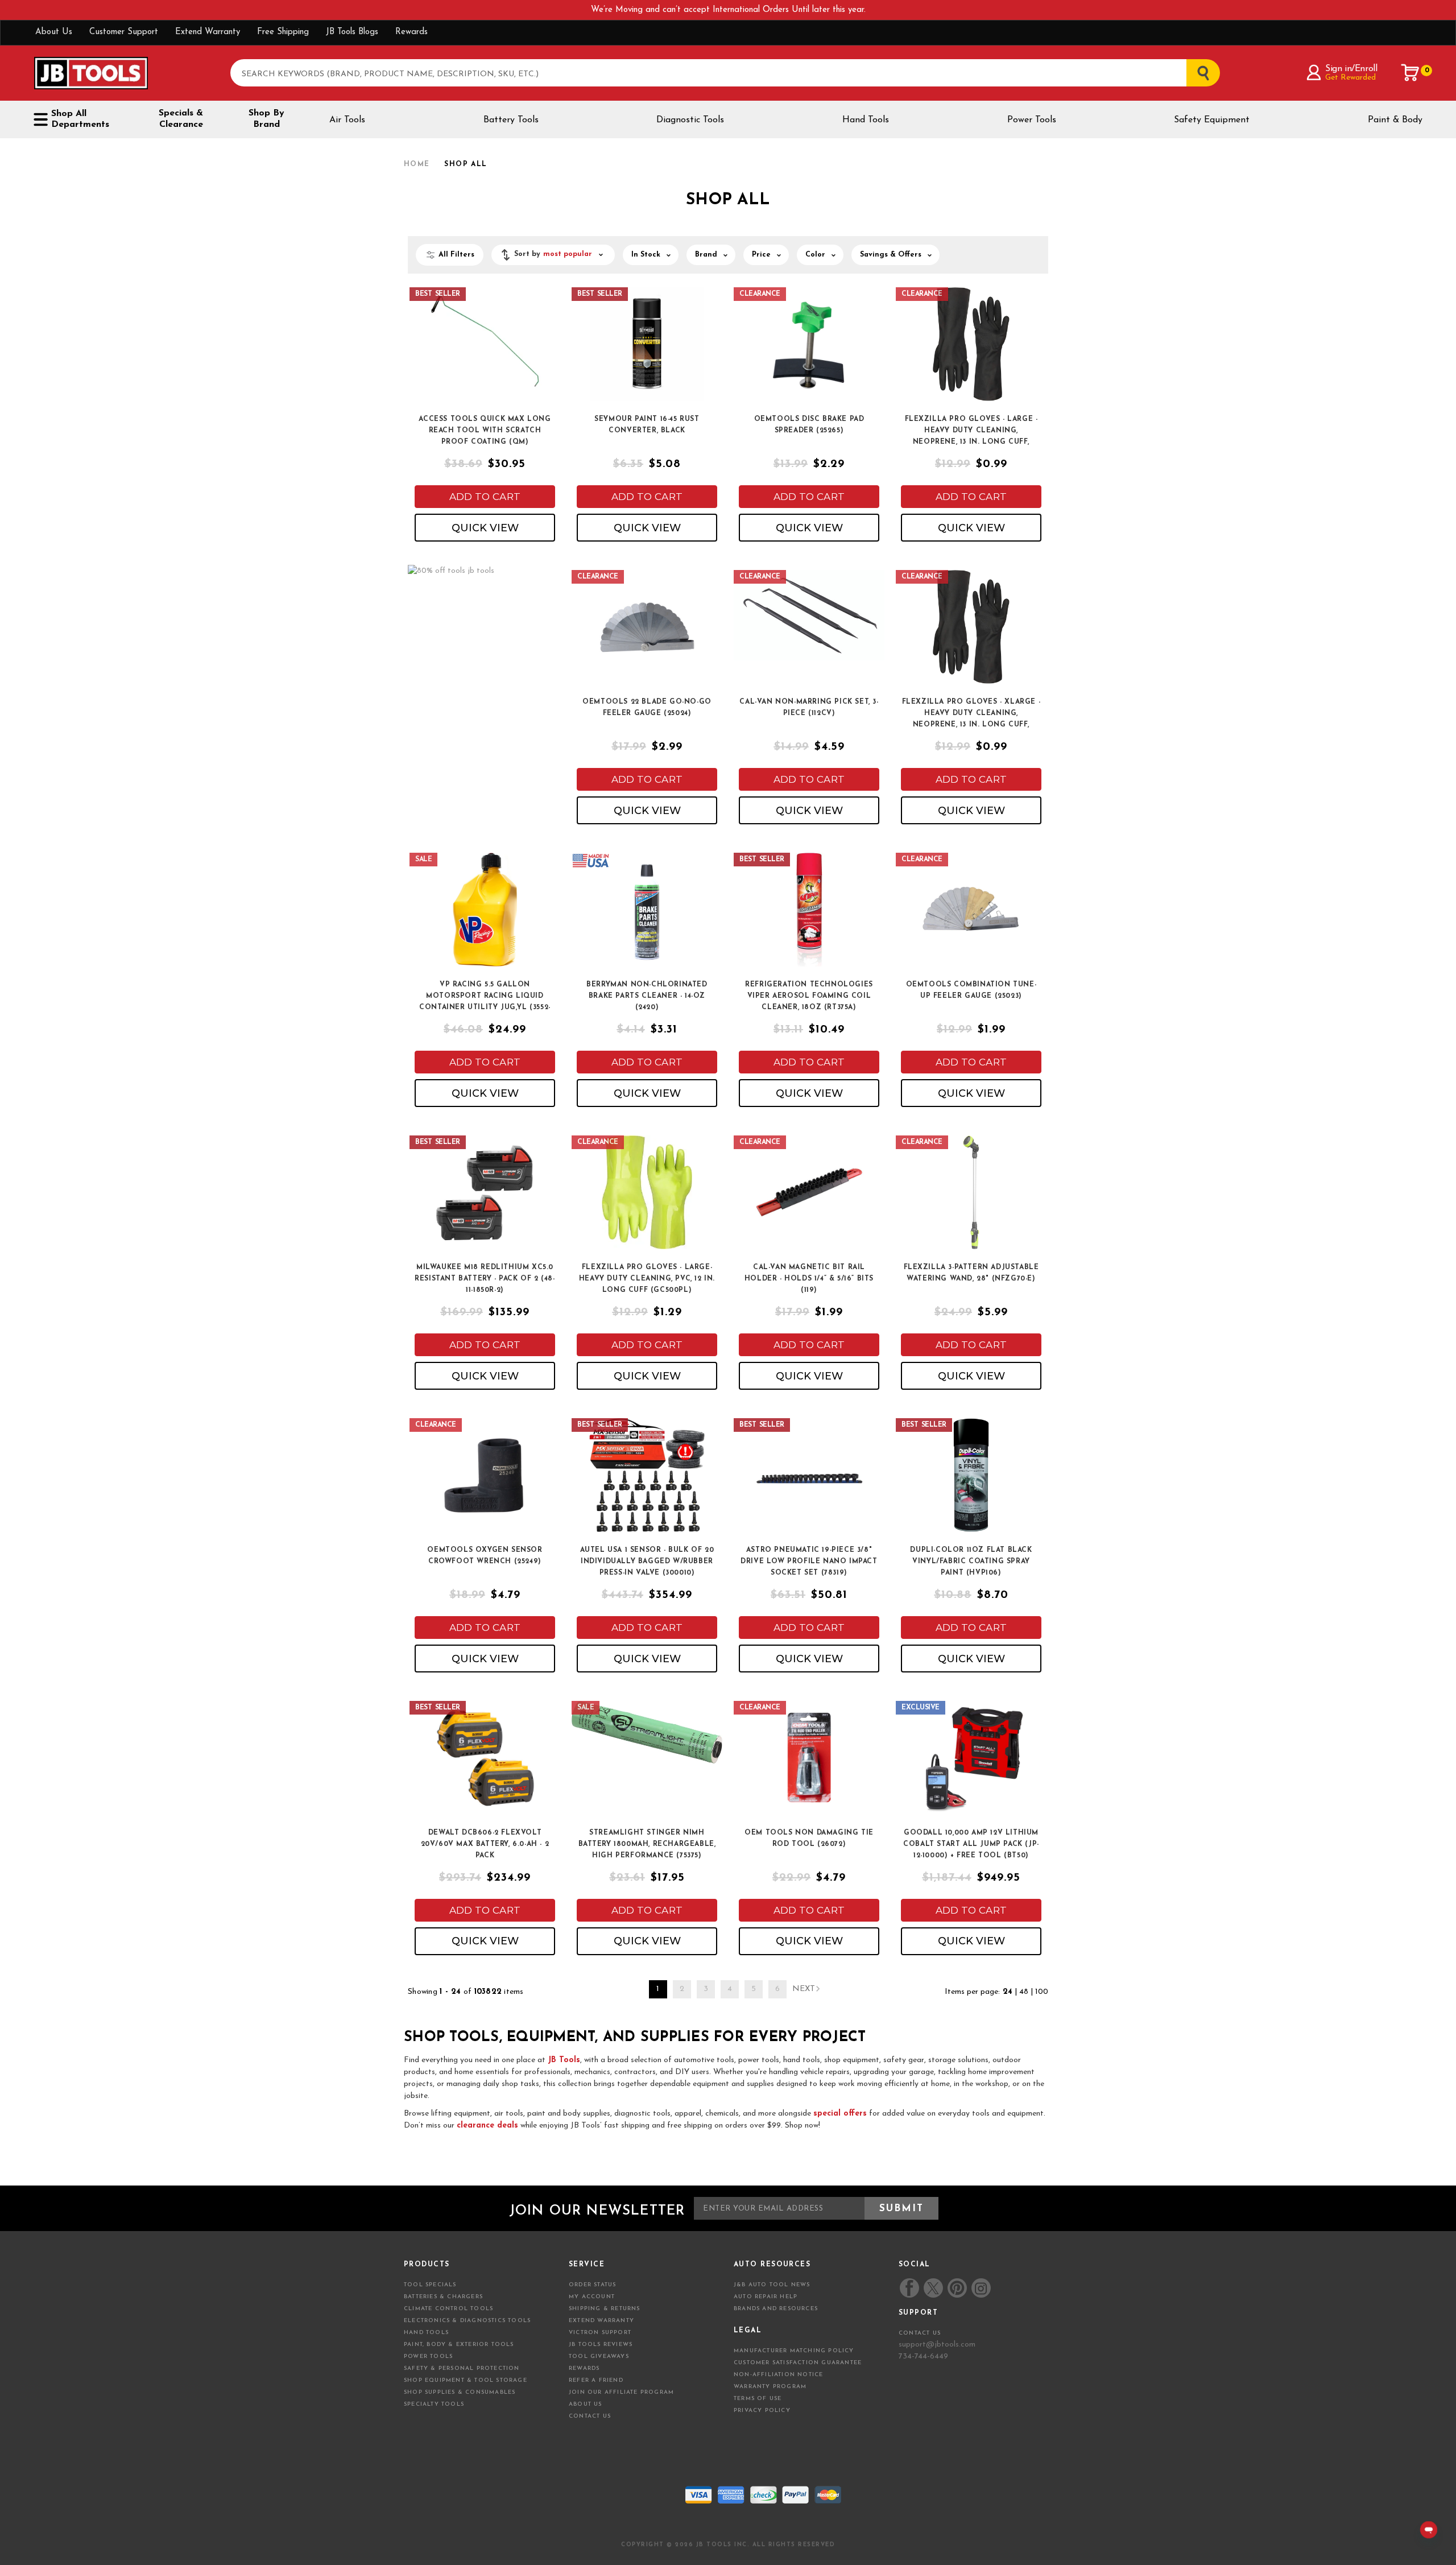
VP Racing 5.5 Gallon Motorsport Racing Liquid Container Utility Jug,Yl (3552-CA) (485, 997)
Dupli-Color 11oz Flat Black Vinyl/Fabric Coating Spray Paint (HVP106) (971, 1562)
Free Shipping (283, 32)
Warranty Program (770, 2387)
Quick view (485, 528)
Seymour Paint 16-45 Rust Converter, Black (647, 425)
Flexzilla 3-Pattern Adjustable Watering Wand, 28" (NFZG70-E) (971, 1273)
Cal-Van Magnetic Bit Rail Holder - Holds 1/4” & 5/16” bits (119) (809, 1279)
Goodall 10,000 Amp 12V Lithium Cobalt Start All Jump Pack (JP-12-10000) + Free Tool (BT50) (971, 1844)
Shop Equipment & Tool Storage (466, 2380)
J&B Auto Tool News (772, 2285)
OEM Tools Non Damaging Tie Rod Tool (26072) (809, 1839)
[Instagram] (981, 2288)
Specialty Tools (434, 2404)
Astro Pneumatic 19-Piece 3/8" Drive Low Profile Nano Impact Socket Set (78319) (809, 1562)
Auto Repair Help (766, 2297)
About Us (54, 32)
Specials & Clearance (181, 119)
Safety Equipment (1212, 120)
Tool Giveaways (599, 2357)
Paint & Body (1395, 120)
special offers (840, 2114)
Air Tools (347, 120)
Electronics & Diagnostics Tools (467, 2321)
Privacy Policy (762, 2411)
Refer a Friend (596, 2380)
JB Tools (564, 2060)
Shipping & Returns (605, 2309)
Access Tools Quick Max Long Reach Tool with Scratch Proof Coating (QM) (485, 431)
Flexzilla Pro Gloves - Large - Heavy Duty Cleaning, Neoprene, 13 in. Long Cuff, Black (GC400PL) (971, 431)
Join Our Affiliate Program (621, 2392)
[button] (553, 255)
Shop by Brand (266, 119)
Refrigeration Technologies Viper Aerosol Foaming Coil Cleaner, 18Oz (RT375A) (809, 996)
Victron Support (600, 2333)
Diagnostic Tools (690, 120)
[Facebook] (909, 2288)
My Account (592, 2297)
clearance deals (487, 2126)
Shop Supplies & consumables (460, 2392)
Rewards (411, 32)
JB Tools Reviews (601, 2345)
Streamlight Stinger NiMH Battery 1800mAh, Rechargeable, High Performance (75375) (647, 1844)
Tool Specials (430, 2285)
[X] (933, 2288)
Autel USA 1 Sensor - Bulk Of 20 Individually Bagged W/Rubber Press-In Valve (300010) (647, 1562)
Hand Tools (866, 120)
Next (804, 1989)
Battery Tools (511, 120)
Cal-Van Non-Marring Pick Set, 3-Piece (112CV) (809, 708)
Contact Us (590, 2416)
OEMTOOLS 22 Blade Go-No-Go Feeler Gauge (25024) (647, 708)
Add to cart (485, 497)
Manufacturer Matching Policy (794, 2351)
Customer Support (124, 32)
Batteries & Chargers (443, 2297)
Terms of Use (758, 2399)
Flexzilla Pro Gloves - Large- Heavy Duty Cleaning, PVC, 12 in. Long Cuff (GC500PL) (647, 1279)
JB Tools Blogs (352, 32)
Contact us (920, 2333)
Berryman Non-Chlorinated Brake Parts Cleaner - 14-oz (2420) (647, 996)
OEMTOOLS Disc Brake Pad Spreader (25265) (809, 425)
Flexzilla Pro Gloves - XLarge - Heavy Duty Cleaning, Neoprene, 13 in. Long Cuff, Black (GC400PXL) (971, 714)
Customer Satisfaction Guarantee (798, 2363)
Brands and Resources (776, 2309)
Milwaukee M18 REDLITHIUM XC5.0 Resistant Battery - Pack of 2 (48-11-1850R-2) (485, 1279)
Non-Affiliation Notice (778, 2375)
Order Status (592, 2285)
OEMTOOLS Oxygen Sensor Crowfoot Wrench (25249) (485, 1556)
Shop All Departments (80, 119)
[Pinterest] (957, 2288)
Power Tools (1032, 120)
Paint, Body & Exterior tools (459, 2345)
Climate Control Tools (448, 2309)
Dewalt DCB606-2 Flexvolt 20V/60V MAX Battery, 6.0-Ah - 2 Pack (485, 1844)
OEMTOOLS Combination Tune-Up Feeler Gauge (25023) (971, 990)
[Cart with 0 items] (1410, 73)
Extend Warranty (208, 32)
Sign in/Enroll (1351, 69)
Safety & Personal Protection (462, 2368)
